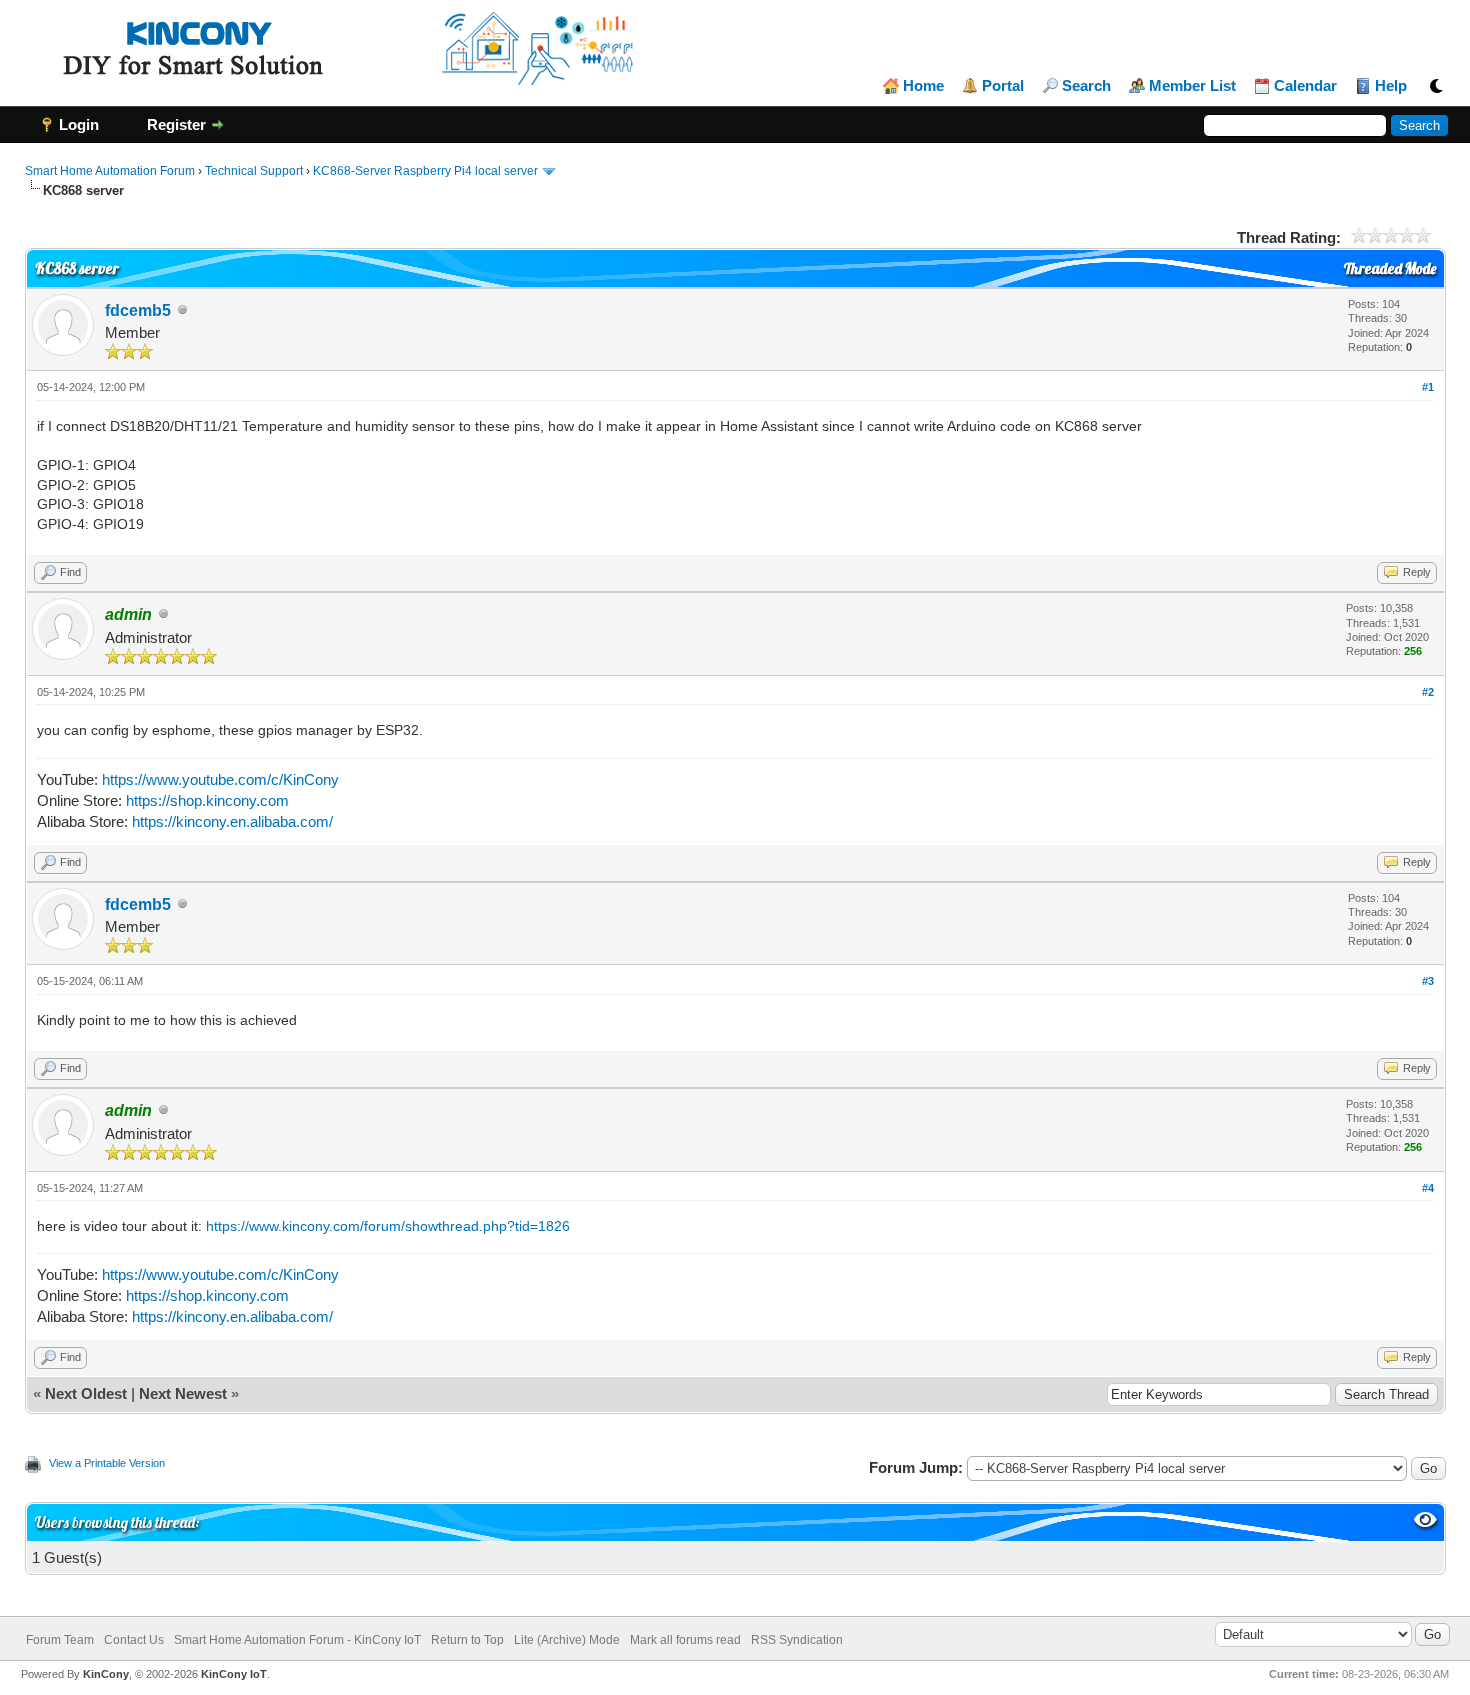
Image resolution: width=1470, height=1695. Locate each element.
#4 (1428, 1188)
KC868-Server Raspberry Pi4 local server (425, 171)
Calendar (1305, 86)
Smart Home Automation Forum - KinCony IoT (297, 1640)
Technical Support (254, 171)
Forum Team (60, 1640)
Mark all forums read (685, 1640)
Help (1391, 86)
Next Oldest (86, 1393)
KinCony (106, 1674)
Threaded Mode (1390, 268)
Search (1086, 86)
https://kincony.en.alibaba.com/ (232, 821)
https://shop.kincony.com (207, 800)
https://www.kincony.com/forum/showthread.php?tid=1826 (388, 1226)
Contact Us (134, 1640)
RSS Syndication (797, 1640)
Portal (1003, 86)
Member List (1192, 86)
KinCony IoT (234, 1674)
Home (923, 86)
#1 (1428, 387)
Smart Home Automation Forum (110, 171)
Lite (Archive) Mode (567, 1640)
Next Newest (183, 1393)
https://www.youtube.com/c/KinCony (220, 779)
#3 (1428, 981)
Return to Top (467, 1640)
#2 (1428, 692)
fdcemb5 (138, 310)
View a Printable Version (107, 1463)
